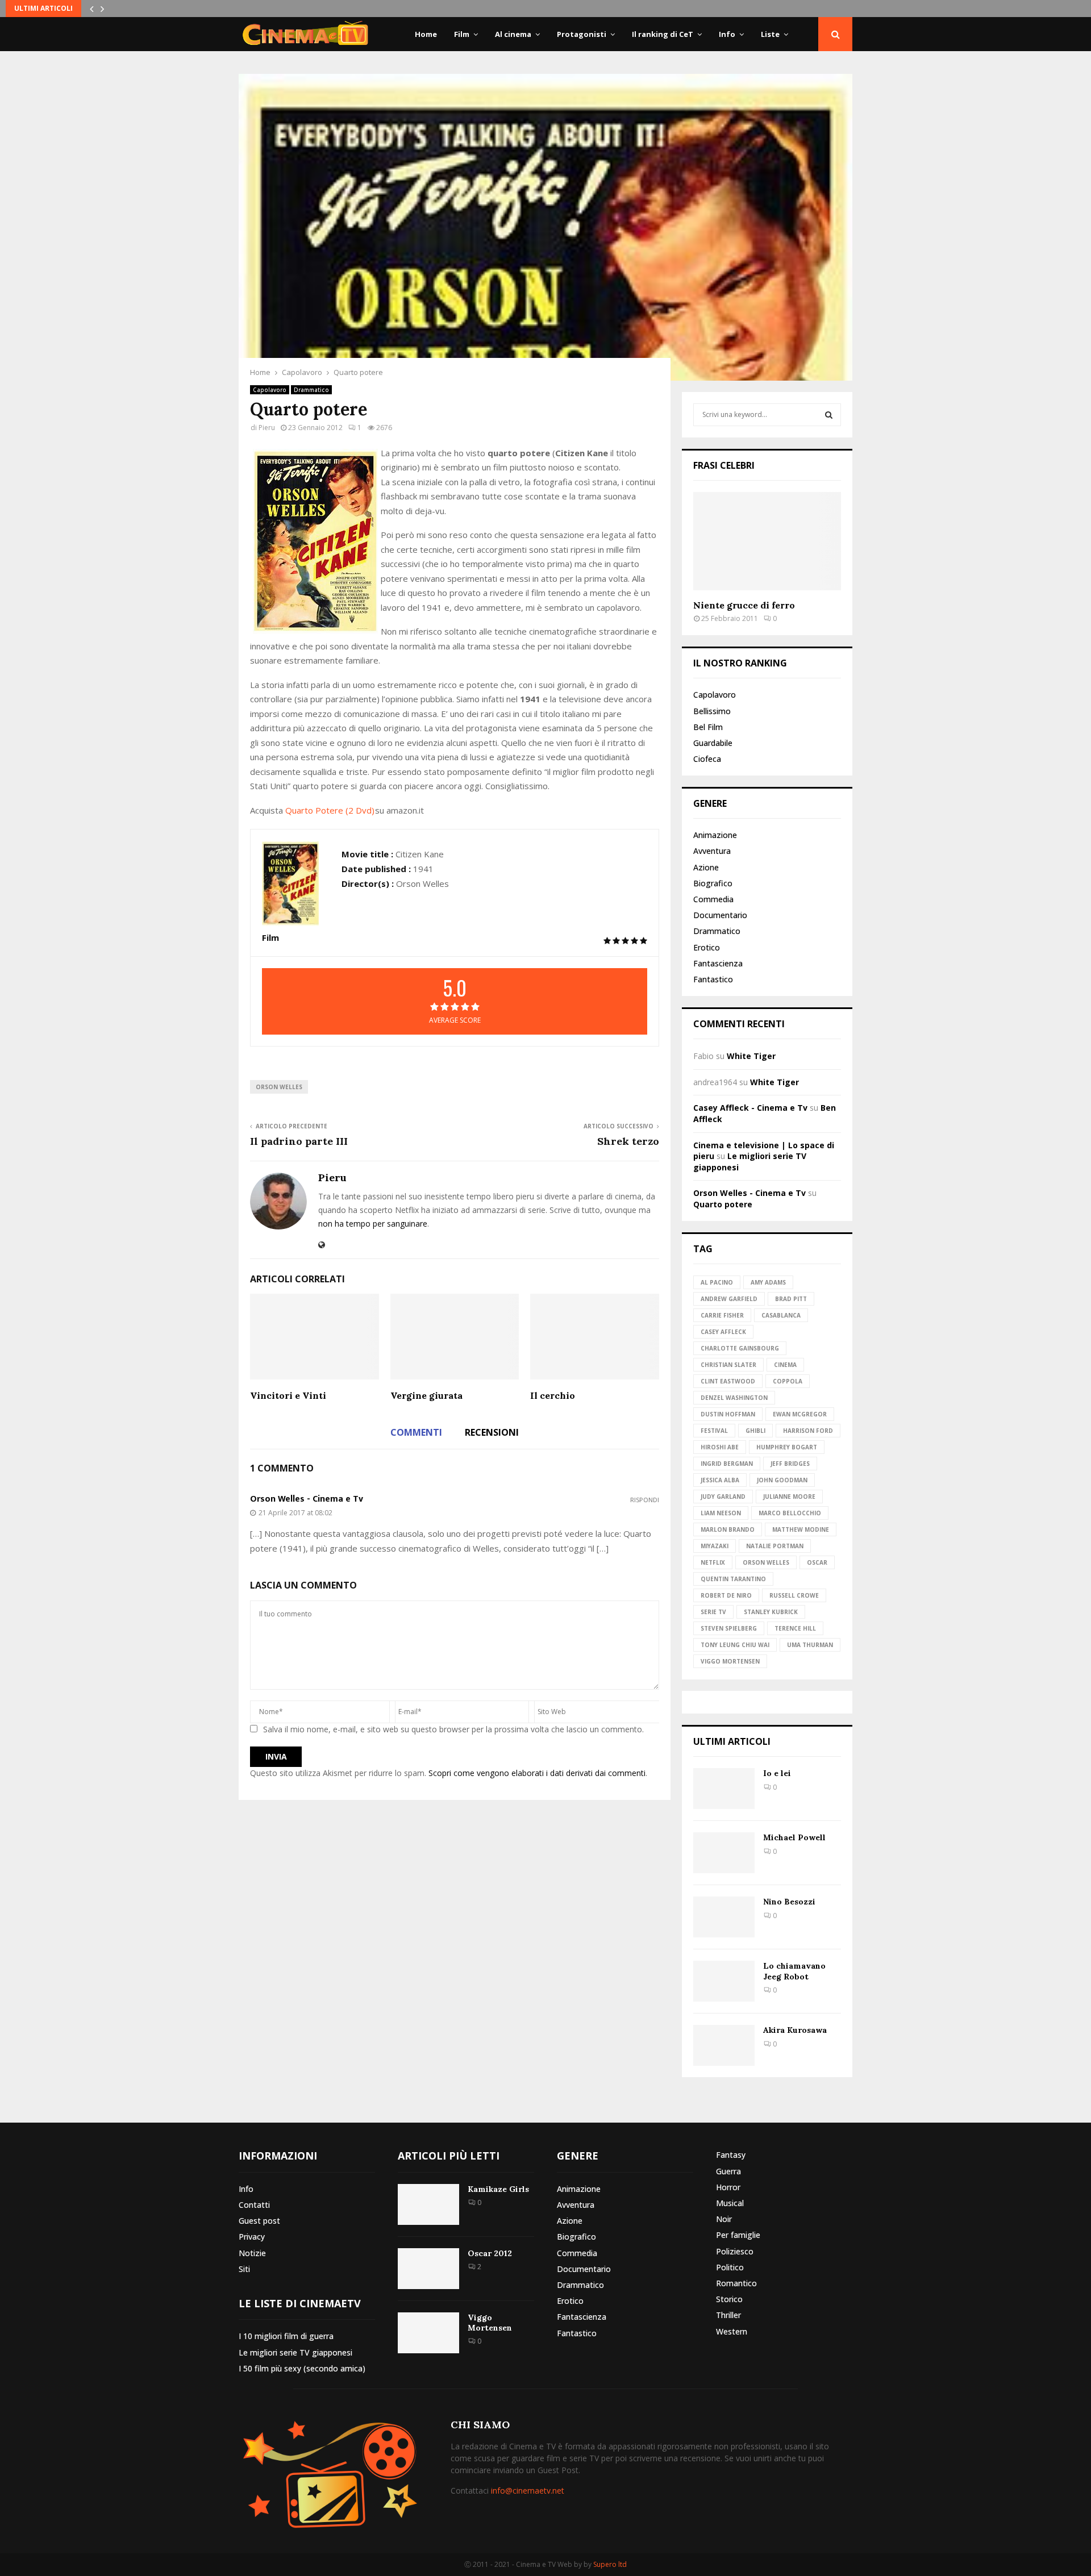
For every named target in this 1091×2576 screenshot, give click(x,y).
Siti (244, 2269)
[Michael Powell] (724, 1853)
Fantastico (713, 979)
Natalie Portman (775, 1546)
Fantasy (731, 2155)
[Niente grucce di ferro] (767, 541)
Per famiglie (738, 2235)
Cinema (785, 1365)
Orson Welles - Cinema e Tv (307, 1499)
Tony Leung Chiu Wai (735, 1645)
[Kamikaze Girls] (428, 2204)
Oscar (817, 1562)
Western (732, 2331)
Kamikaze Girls (498, 2189)
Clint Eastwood (728, 1381)
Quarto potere (723, 1204)
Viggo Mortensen (730, 1661)
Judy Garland (723, 1497)
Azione (706, 867)
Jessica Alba (720, 1480)
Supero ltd (610, 2564)
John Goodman (782, 1480)
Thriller (728, 2315)
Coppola (788, 1381)
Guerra (728, 2171)
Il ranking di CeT (663, 34)
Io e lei (777, 1773)
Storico (729, 2299)
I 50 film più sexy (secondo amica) (302, 2368)
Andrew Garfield (729, 1299)
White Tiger (751, 1056)
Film (462, 34)
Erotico (707, 947)
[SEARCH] (829, 415)
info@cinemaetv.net (528, 2490)
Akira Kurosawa (795, 2030)
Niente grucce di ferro (744, 605)
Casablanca (781, 1315)
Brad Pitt (791, 1299)
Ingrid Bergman (727, 1464)
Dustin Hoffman (728, 1414)
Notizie (252, 2253)
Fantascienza (718, 963)
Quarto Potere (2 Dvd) (330, 810)
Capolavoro (270, 390)
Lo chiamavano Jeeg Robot (794, 1971)
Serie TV (713, 1612)
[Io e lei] (724, 1789)
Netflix (713, 1562)
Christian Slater (728, 1365)
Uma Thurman (810, 1645)
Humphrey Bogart (787, 1447)
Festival (714, 1431)
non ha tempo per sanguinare (373, 1224)
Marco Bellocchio (790, 1513)
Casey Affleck (723, 1332)
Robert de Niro (726, 1595)
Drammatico (311, 390)
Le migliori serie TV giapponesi (295, 2352)
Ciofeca (707, 759)
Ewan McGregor (800, 1414)
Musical (730, 2203)
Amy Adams (768, 1282)
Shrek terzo (628, 1141)
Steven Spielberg (729, 1628)
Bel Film (708, 727)
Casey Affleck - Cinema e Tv (750, 1108)
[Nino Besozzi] (724, 1917)
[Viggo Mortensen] (428, 2333)
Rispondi (645, 1500)
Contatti (254, 2205)
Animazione (715, 835)
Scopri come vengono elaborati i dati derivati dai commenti (537, 1773)
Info (727, 34)
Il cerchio (553, 1395)
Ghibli (755, 1431)
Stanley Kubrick (771, 1612)
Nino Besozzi (789, 1902)
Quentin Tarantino (733, 1579)
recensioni (492, 1432)
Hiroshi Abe (720, 1447)
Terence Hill (795, 1628)
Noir (724, 2219)
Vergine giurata (426, 1395)
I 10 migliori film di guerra (286, 2336)
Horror (728, 2187)
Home (426, 34)
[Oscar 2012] (428, 2269)
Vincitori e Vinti (288, 1395)
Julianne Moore (789, 1497)
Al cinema (513, 34)
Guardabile (713, 743)
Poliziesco (735, 2251)
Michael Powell (794, 1837)
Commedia (713, 899)
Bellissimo (712, 711)
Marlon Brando (728, 1529)
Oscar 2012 (490, 2253)
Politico (730, 2267)
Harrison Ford (808, 1431)
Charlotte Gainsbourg (740, 1348)
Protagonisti (582, 34)
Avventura (712, 851)
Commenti (416, 1432)
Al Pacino (717, 1282)
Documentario (720, 915)
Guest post (259, 2221)
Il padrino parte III (299, 1141)
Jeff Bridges (790, 1464)
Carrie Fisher (722, 1315)
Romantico (736, 2283)
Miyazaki (715, 1546)
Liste (770, 34)
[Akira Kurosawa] (724, 2045)
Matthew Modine (801, 1529)
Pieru (267, 428)
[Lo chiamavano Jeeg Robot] (724, 1981)
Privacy (252, 2237)
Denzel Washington (734, 1398)
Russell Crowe (794, 1595)
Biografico (713, 883)
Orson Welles (279, 1087)
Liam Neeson (721, 1513)
